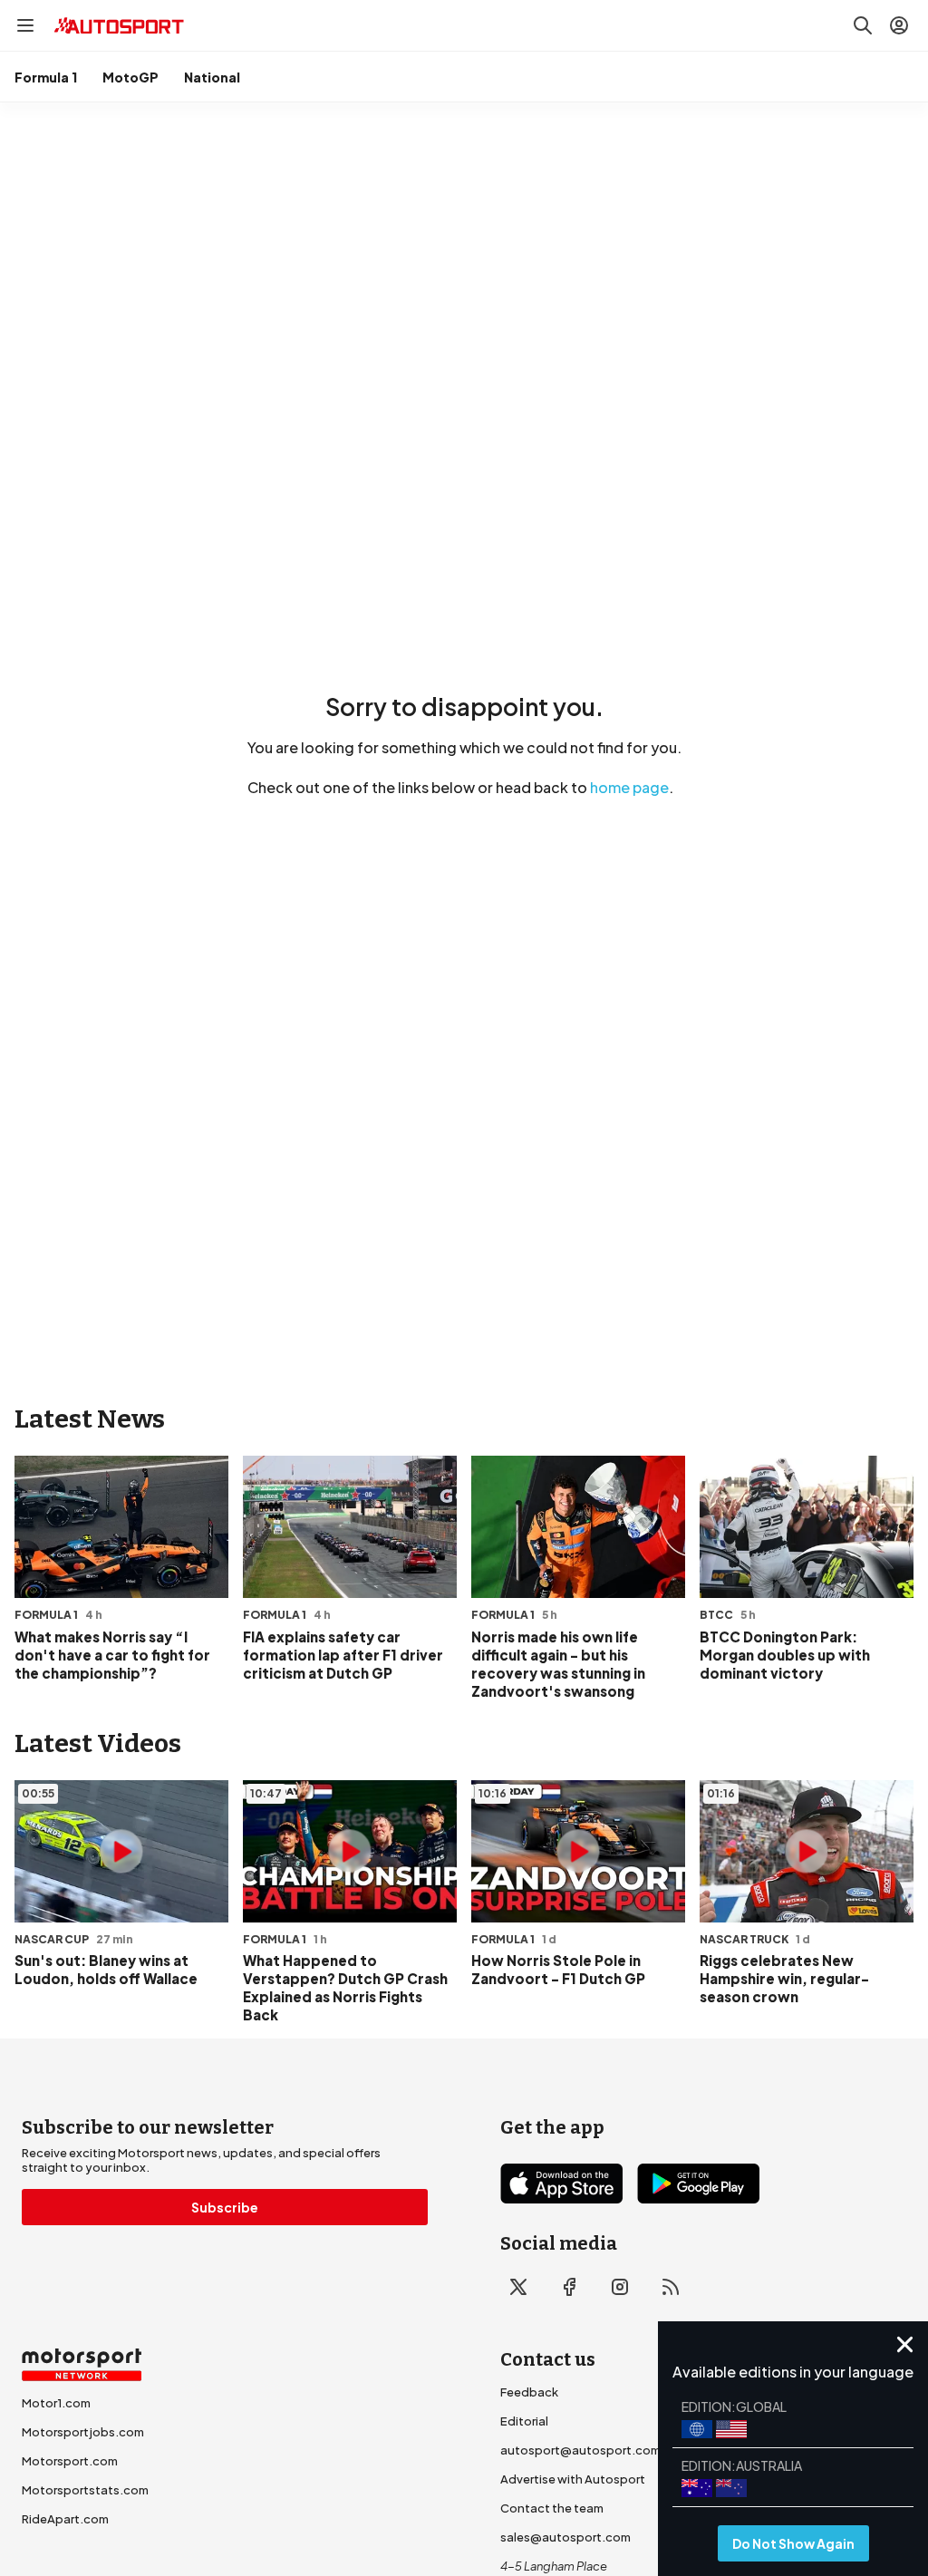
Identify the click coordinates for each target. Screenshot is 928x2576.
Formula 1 (46, 77)
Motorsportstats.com (85, 2490)
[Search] (863, 25)
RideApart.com (65, 2519)
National (212, 77)
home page (629, 787)
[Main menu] (25, 25)
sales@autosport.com (565, 2537)
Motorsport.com (70, 2461)
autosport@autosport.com (580, 2450)
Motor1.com (56, 2403)
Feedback (529, 2392)
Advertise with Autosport (573, 2479)
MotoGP (130, 77)
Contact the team (552, 2508)
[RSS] (671, 2287)
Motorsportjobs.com (83, 2432)
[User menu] (899, 25)
